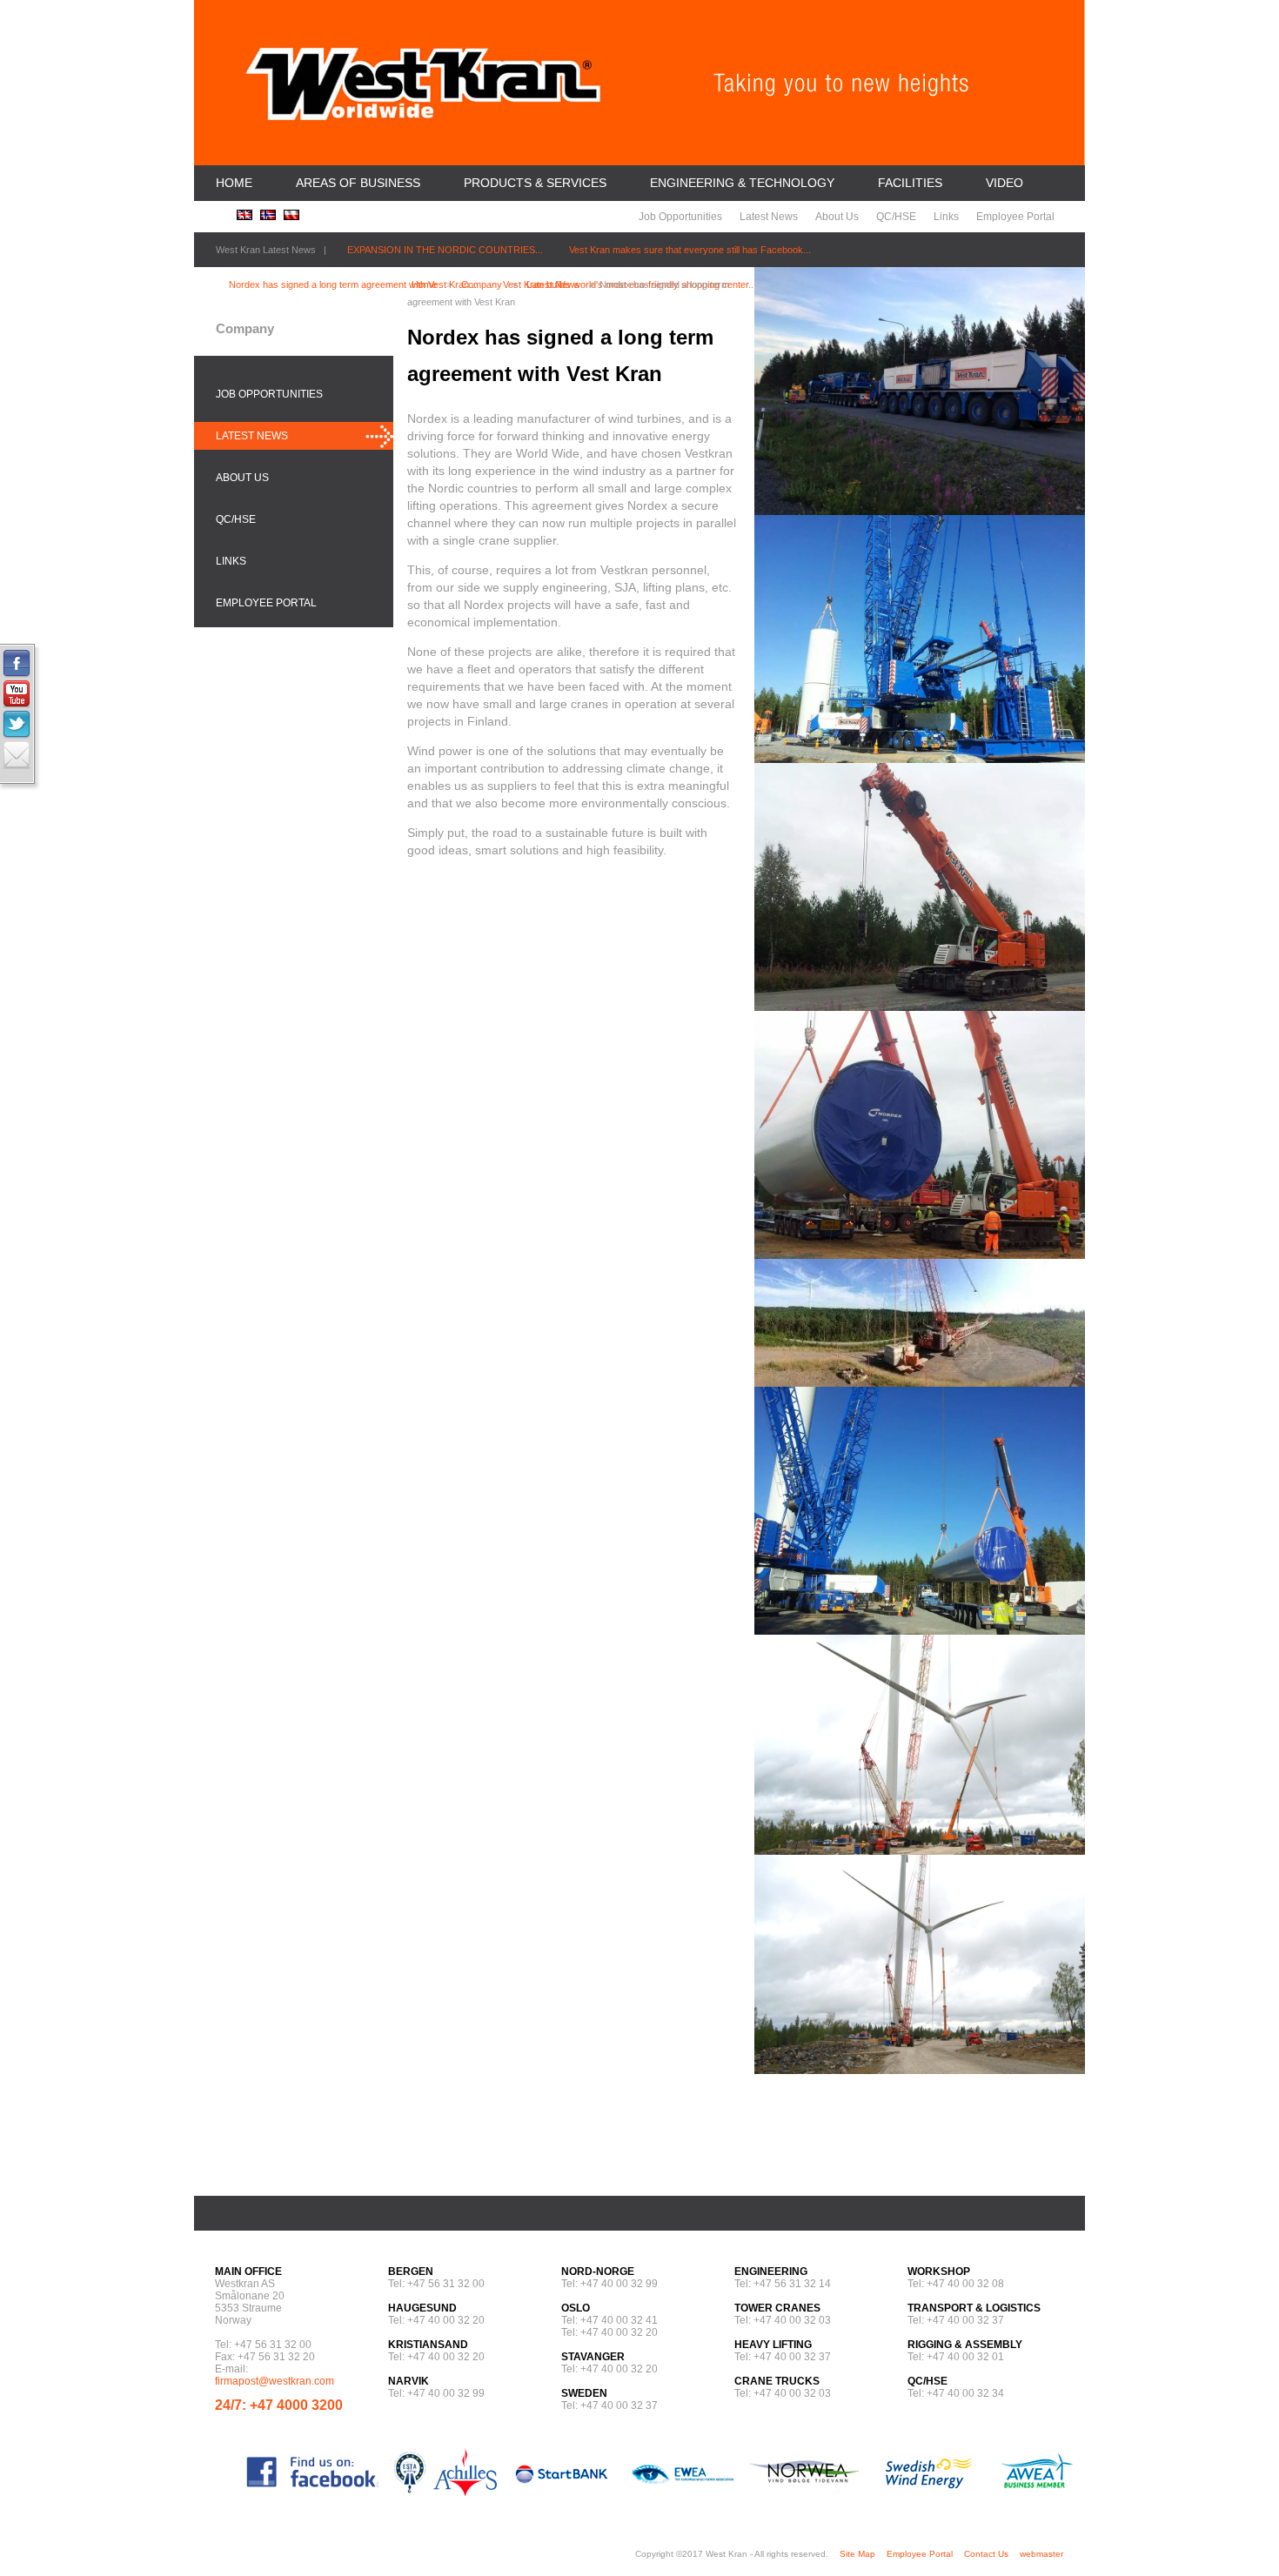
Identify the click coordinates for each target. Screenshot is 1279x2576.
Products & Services (535, 183)
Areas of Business (358, 183)
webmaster (1041, 2554)
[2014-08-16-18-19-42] (920, 759)
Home (234, 183)
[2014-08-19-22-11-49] (920, 1255)
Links (946, 217)
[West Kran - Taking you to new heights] (423, 130)
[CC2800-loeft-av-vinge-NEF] (920, 2070)
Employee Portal (1015, 217)
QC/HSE (896, 217)
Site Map (857, 2554)
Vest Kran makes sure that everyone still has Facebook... (690, 250)
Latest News (769, 217)
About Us (837, 217)
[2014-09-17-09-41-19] (920, 1630)
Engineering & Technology (742, 183)
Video (1004, 183)
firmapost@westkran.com (275, 2381)
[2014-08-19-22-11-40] (920, 1007)
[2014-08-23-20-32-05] (920, 1382)
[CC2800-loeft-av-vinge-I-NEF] (920, 1850)
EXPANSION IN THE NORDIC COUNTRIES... (445, 250)
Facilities (910, 183)
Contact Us (986, 2554)
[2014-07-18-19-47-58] (920, 511)
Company (482, 284)
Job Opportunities (680, 217)
